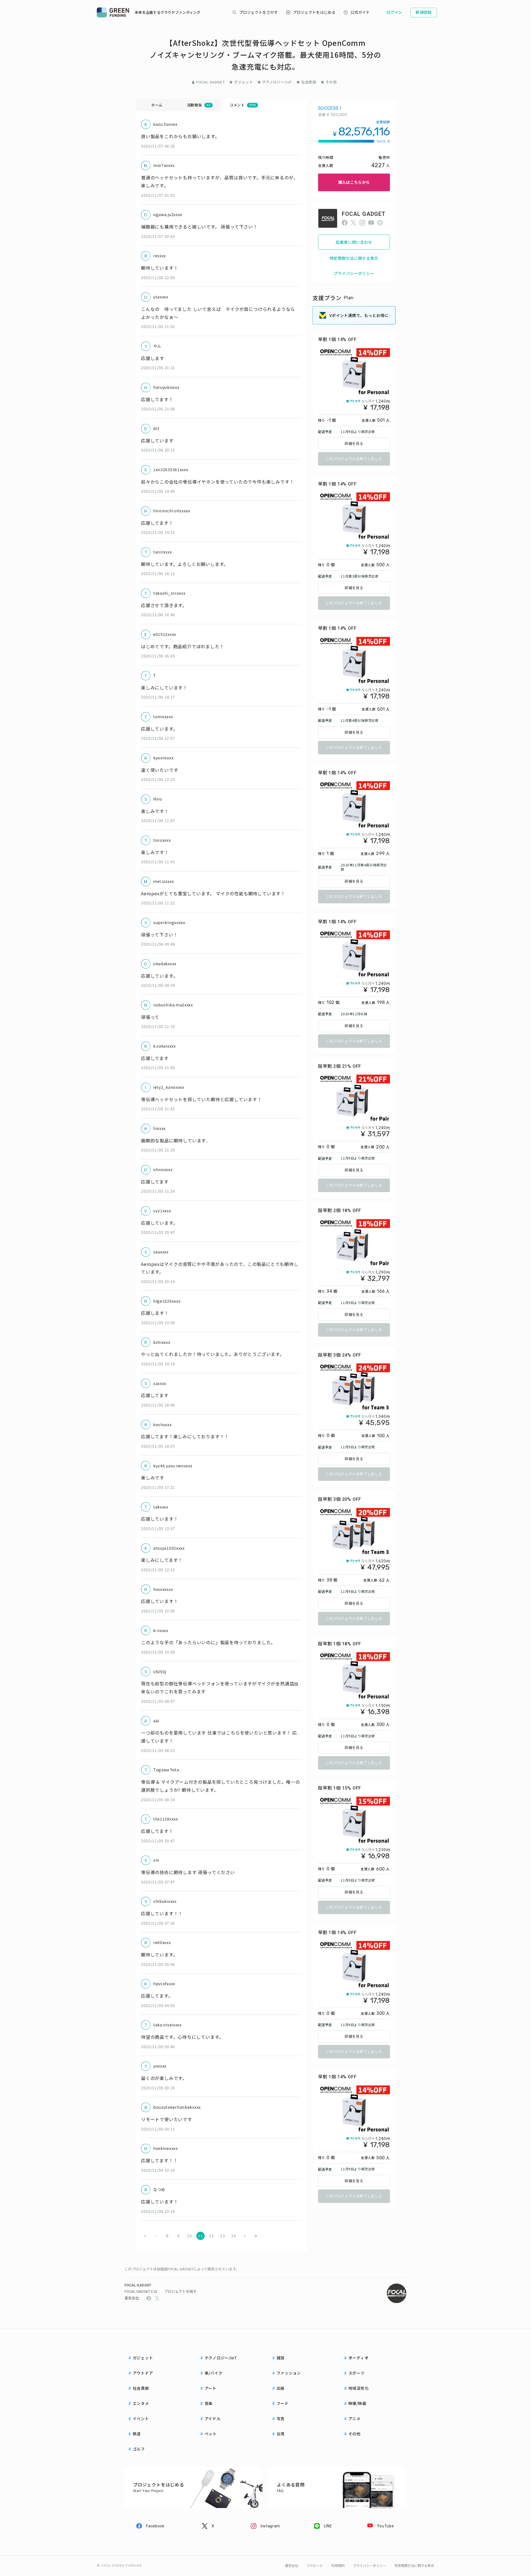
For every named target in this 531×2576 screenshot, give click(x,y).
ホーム (157, 105)
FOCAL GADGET (210, 82)
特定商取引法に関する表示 (354, 258)
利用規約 (338, 2566)
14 (234, 2236)
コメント (243, 105)
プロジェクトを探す (180, 2292)
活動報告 (199, 105)
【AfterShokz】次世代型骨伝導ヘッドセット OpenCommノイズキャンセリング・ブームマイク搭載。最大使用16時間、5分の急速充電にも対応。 (265, 55)
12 (211, 2236)
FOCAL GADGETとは (141, 2292)
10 (189, 2236)
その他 (331, 82)
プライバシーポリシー (354, 273)
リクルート (315, 2566)
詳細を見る (354, 444)
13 (222, 2236)
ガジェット (243, 82)
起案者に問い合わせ (354, 242)
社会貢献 (309, 82)
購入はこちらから (354, 182)
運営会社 (132, 2298)
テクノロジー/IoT (277, 82)
